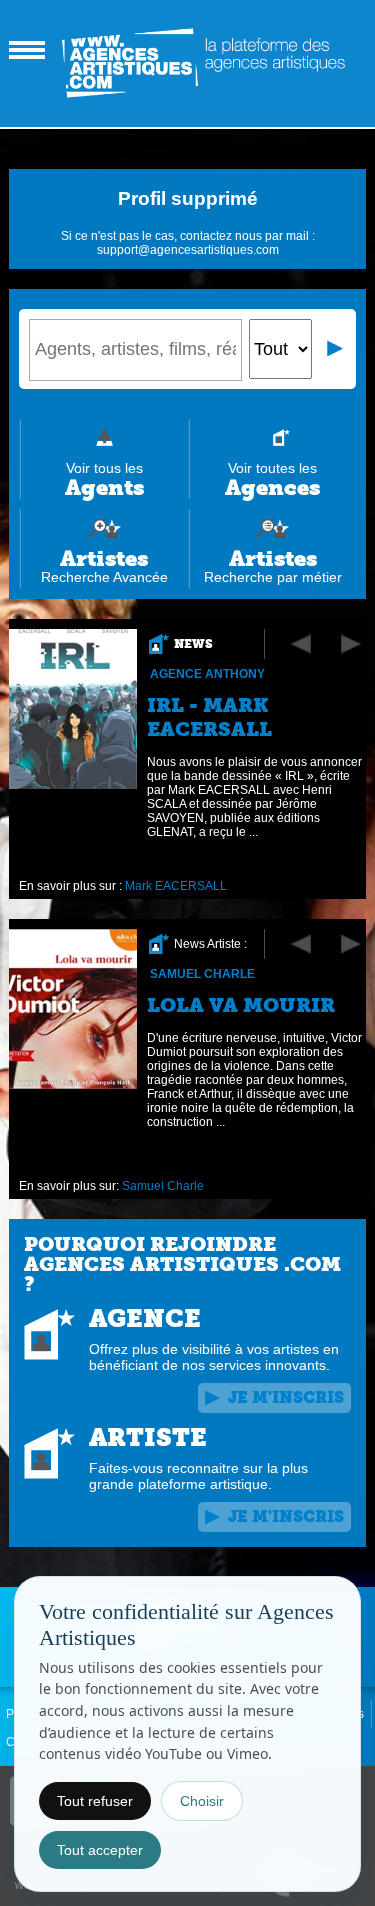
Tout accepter (100, 1850)
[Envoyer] (336, 349)
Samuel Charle (202, 974)
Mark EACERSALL (176, 886)
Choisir (202, 1801)
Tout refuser (95, 1801)
